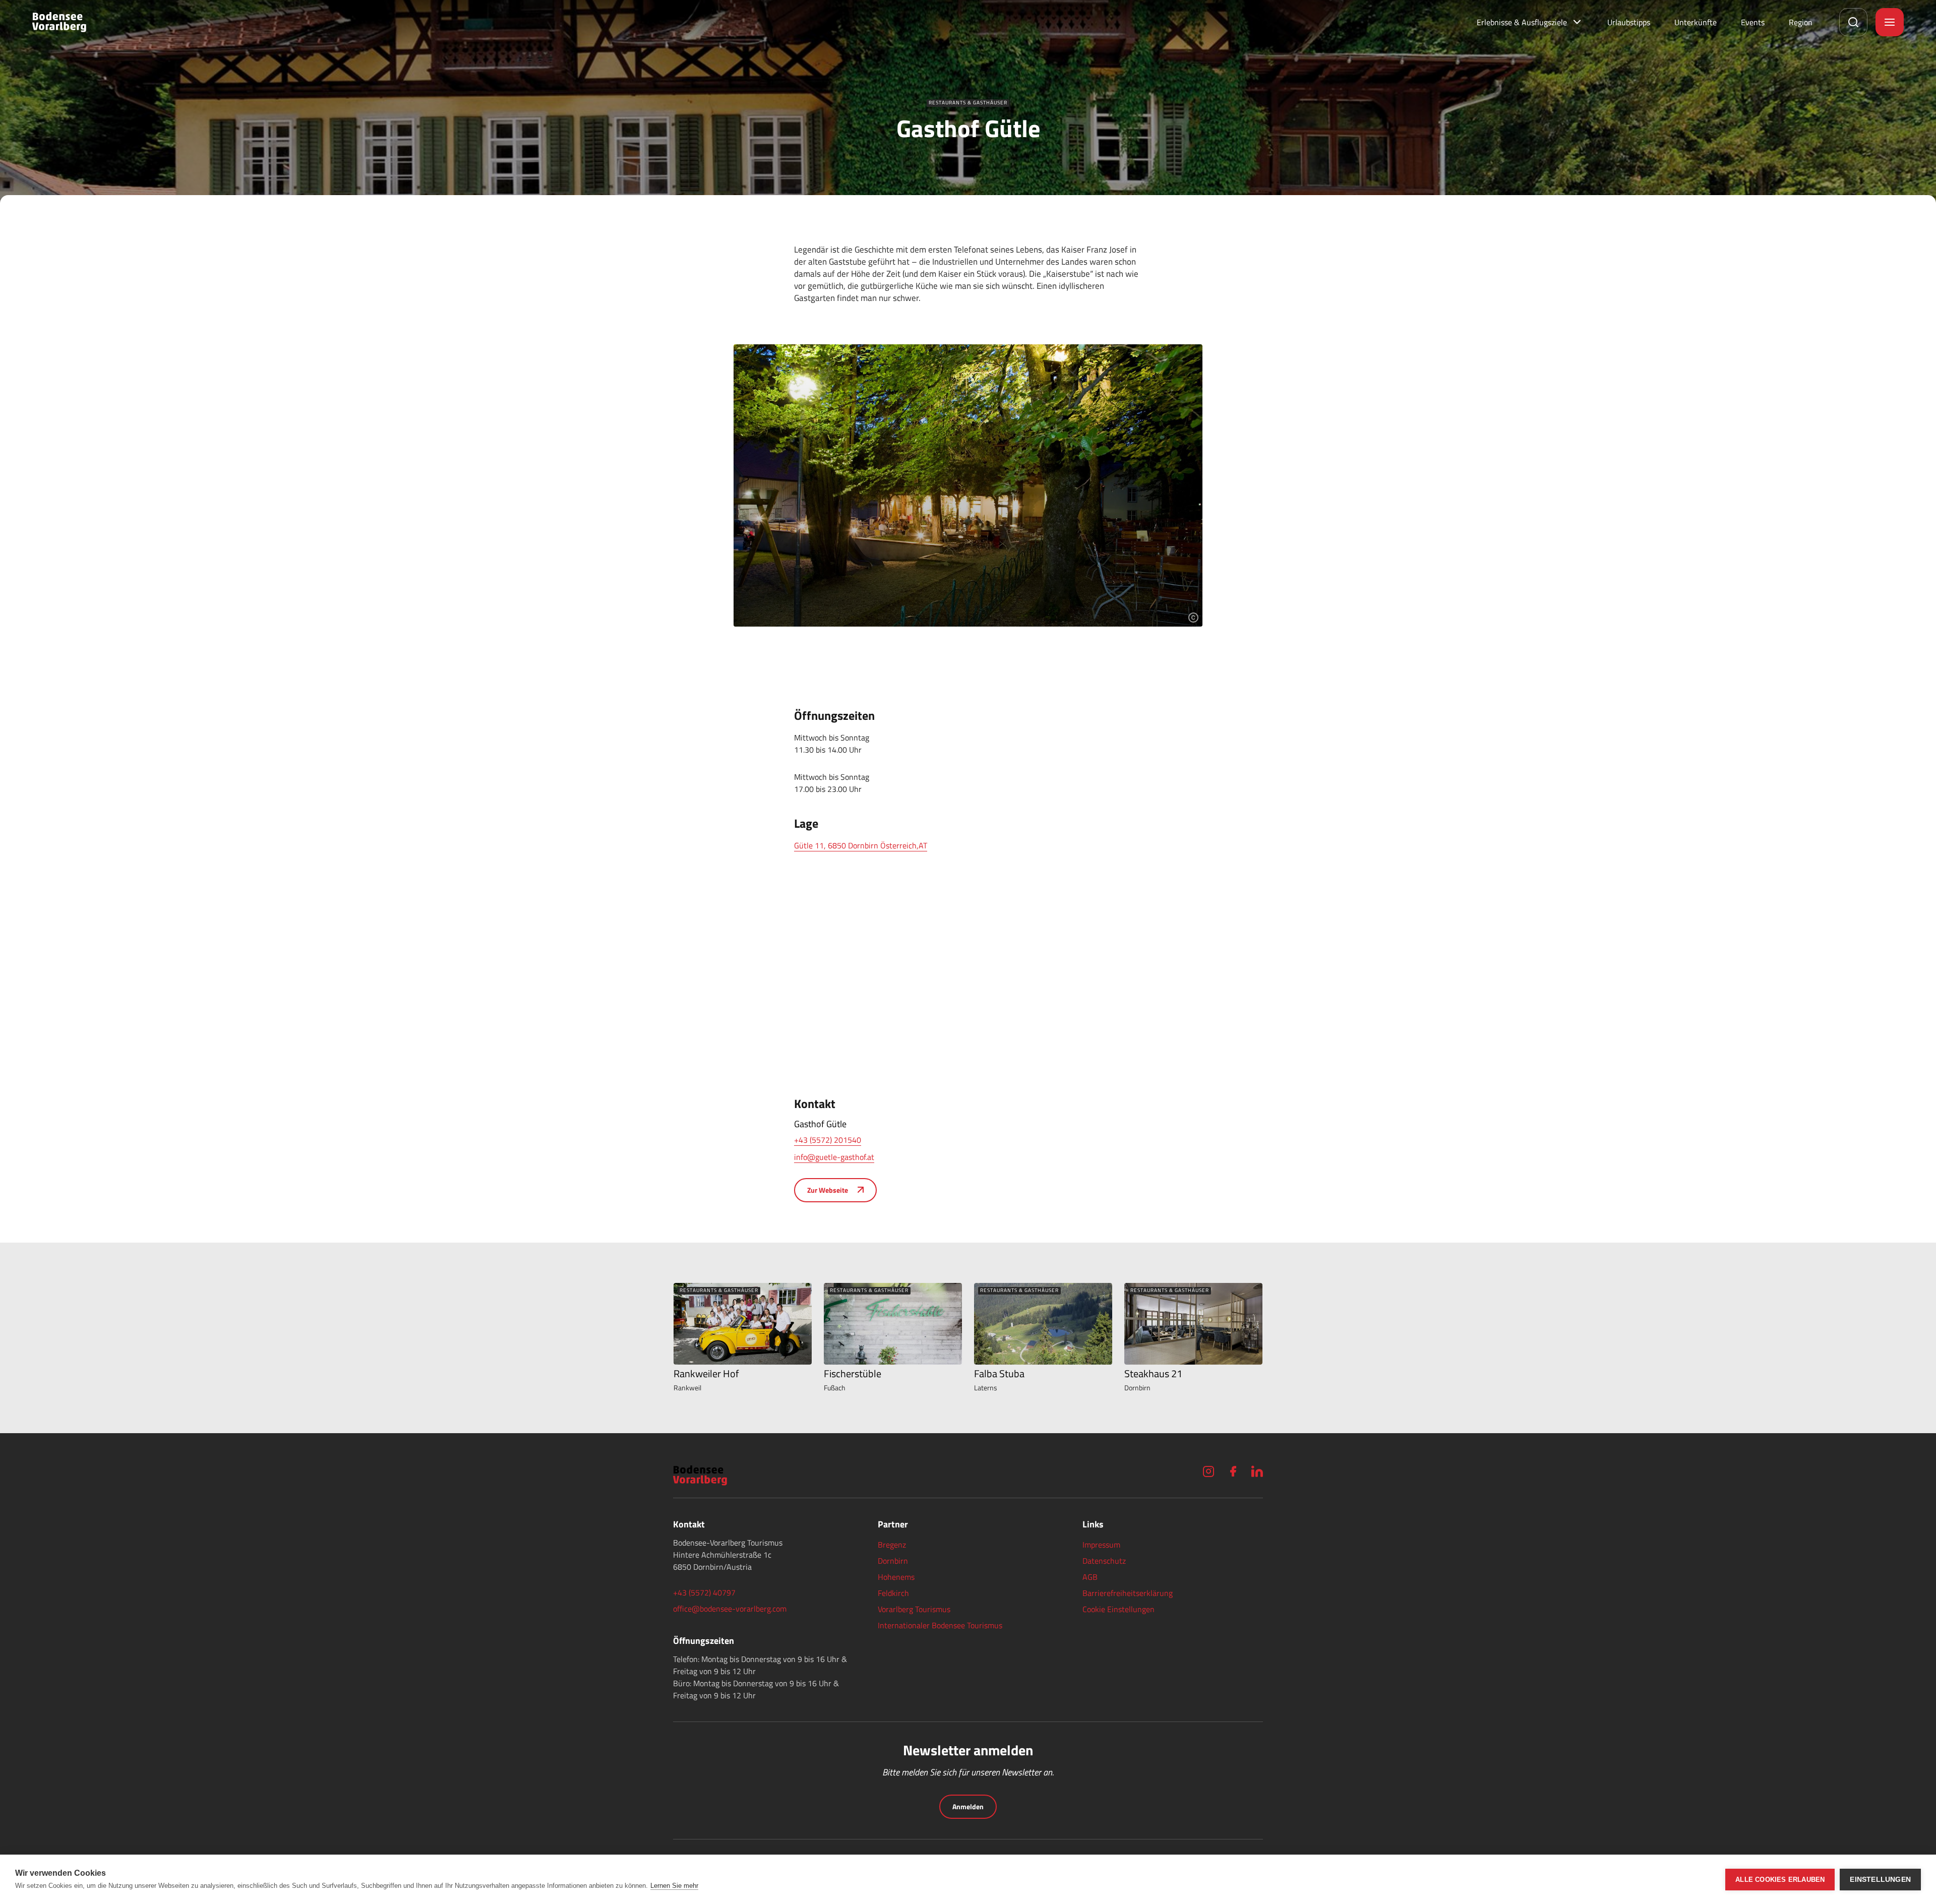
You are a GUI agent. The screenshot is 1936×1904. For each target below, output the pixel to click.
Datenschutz (1104, 1561)
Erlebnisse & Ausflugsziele (1522, 22)
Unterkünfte (1696, 22)
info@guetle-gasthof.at (834, 1157)
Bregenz (892, 1545)
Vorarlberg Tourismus (914, 1609)
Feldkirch (893, 1593)
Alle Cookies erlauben (1780, 1880)
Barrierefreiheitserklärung (1128, 1593)
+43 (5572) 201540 (828, 1140)
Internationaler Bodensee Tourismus (940, 1625)
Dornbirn (893, 1561)
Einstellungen (1880, 1880)
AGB (1090, 1577)
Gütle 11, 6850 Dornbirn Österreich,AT (861, 845)
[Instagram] (1208, 1471)
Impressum (1101, 1545)
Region (1801, 22)
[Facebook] (1233, 1471)
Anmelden (968, 1806)
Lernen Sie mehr (674, 1886)
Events (1753, 22)
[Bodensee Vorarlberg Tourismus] (59, 22)
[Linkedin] (1257, 1471)
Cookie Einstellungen (1118, 1609)
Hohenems (896, 1577)
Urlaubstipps (1629, 22)
